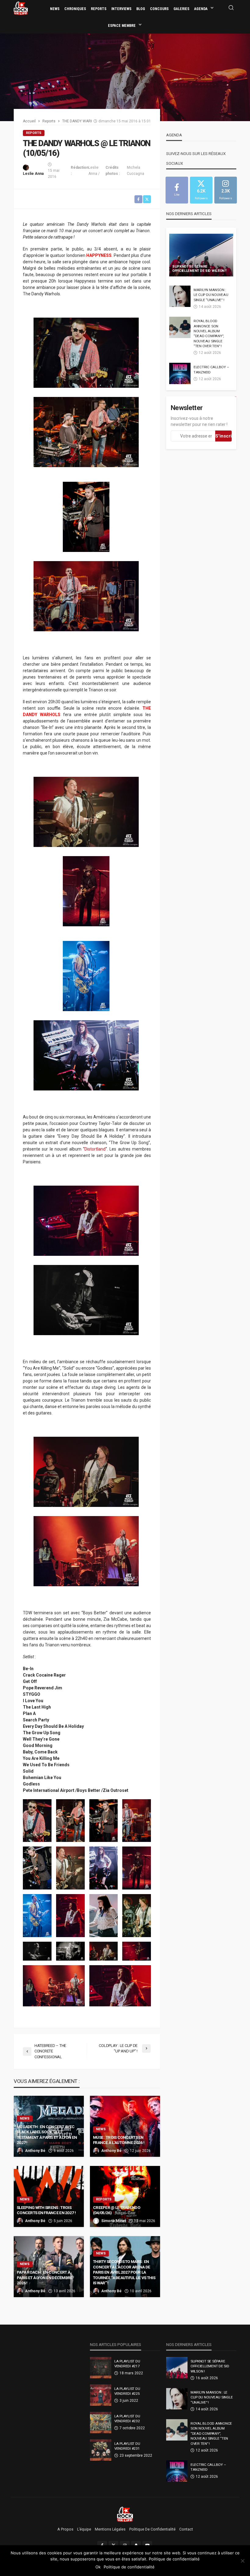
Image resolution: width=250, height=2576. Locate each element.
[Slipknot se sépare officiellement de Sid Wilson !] (201, 255)
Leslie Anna (33, 174)
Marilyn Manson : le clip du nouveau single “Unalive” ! (211, 295)
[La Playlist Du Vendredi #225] (101, 2395)
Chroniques (75, 9)
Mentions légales (110, 2529)
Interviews (121, 9)
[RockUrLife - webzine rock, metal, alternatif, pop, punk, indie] (21, 8)
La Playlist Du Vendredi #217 (127, 2364)
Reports (99, 9)
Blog (141, 9)
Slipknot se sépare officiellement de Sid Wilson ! (199, 269)
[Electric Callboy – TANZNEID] (180, 373)
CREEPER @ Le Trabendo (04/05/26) (117, 2210)
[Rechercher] (231, 8)
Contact (186, 2529)
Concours (159, 9)
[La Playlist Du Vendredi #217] (101, 2368)
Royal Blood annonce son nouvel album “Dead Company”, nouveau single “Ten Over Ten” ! (209, 333)
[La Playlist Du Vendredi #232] (101, 2423)
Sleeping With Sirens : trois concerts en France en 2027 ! (46, 2210)
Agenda (201, 9)
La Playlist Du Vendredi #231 (127, 2446)
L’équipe (84, 2529)
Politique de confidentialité (152, 2529)
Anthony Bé (35, 2151)
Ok (98, 2567)
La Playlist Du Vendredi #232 (127, 2419)
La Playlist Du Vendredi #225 (127, 2391)
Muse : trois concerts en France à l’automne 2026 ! (119, 2140)
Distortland (95, 1149)
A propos (65, 2529)
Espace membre (122, 26)
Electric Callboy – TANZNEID (211, 369)
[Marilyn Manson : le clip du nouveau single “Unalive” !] (180, 296)
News (55, 9)
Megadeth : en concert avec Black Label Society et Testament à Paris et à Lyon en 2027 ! (47, 2135)
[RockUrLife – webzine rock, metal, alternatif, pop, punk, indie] (125, 2514)
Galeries (181, 9)
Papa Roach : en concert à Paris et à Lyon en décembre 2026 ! (45, 2277)
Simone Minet (114, 2221)
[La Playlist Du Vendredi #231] (101, 2450)
